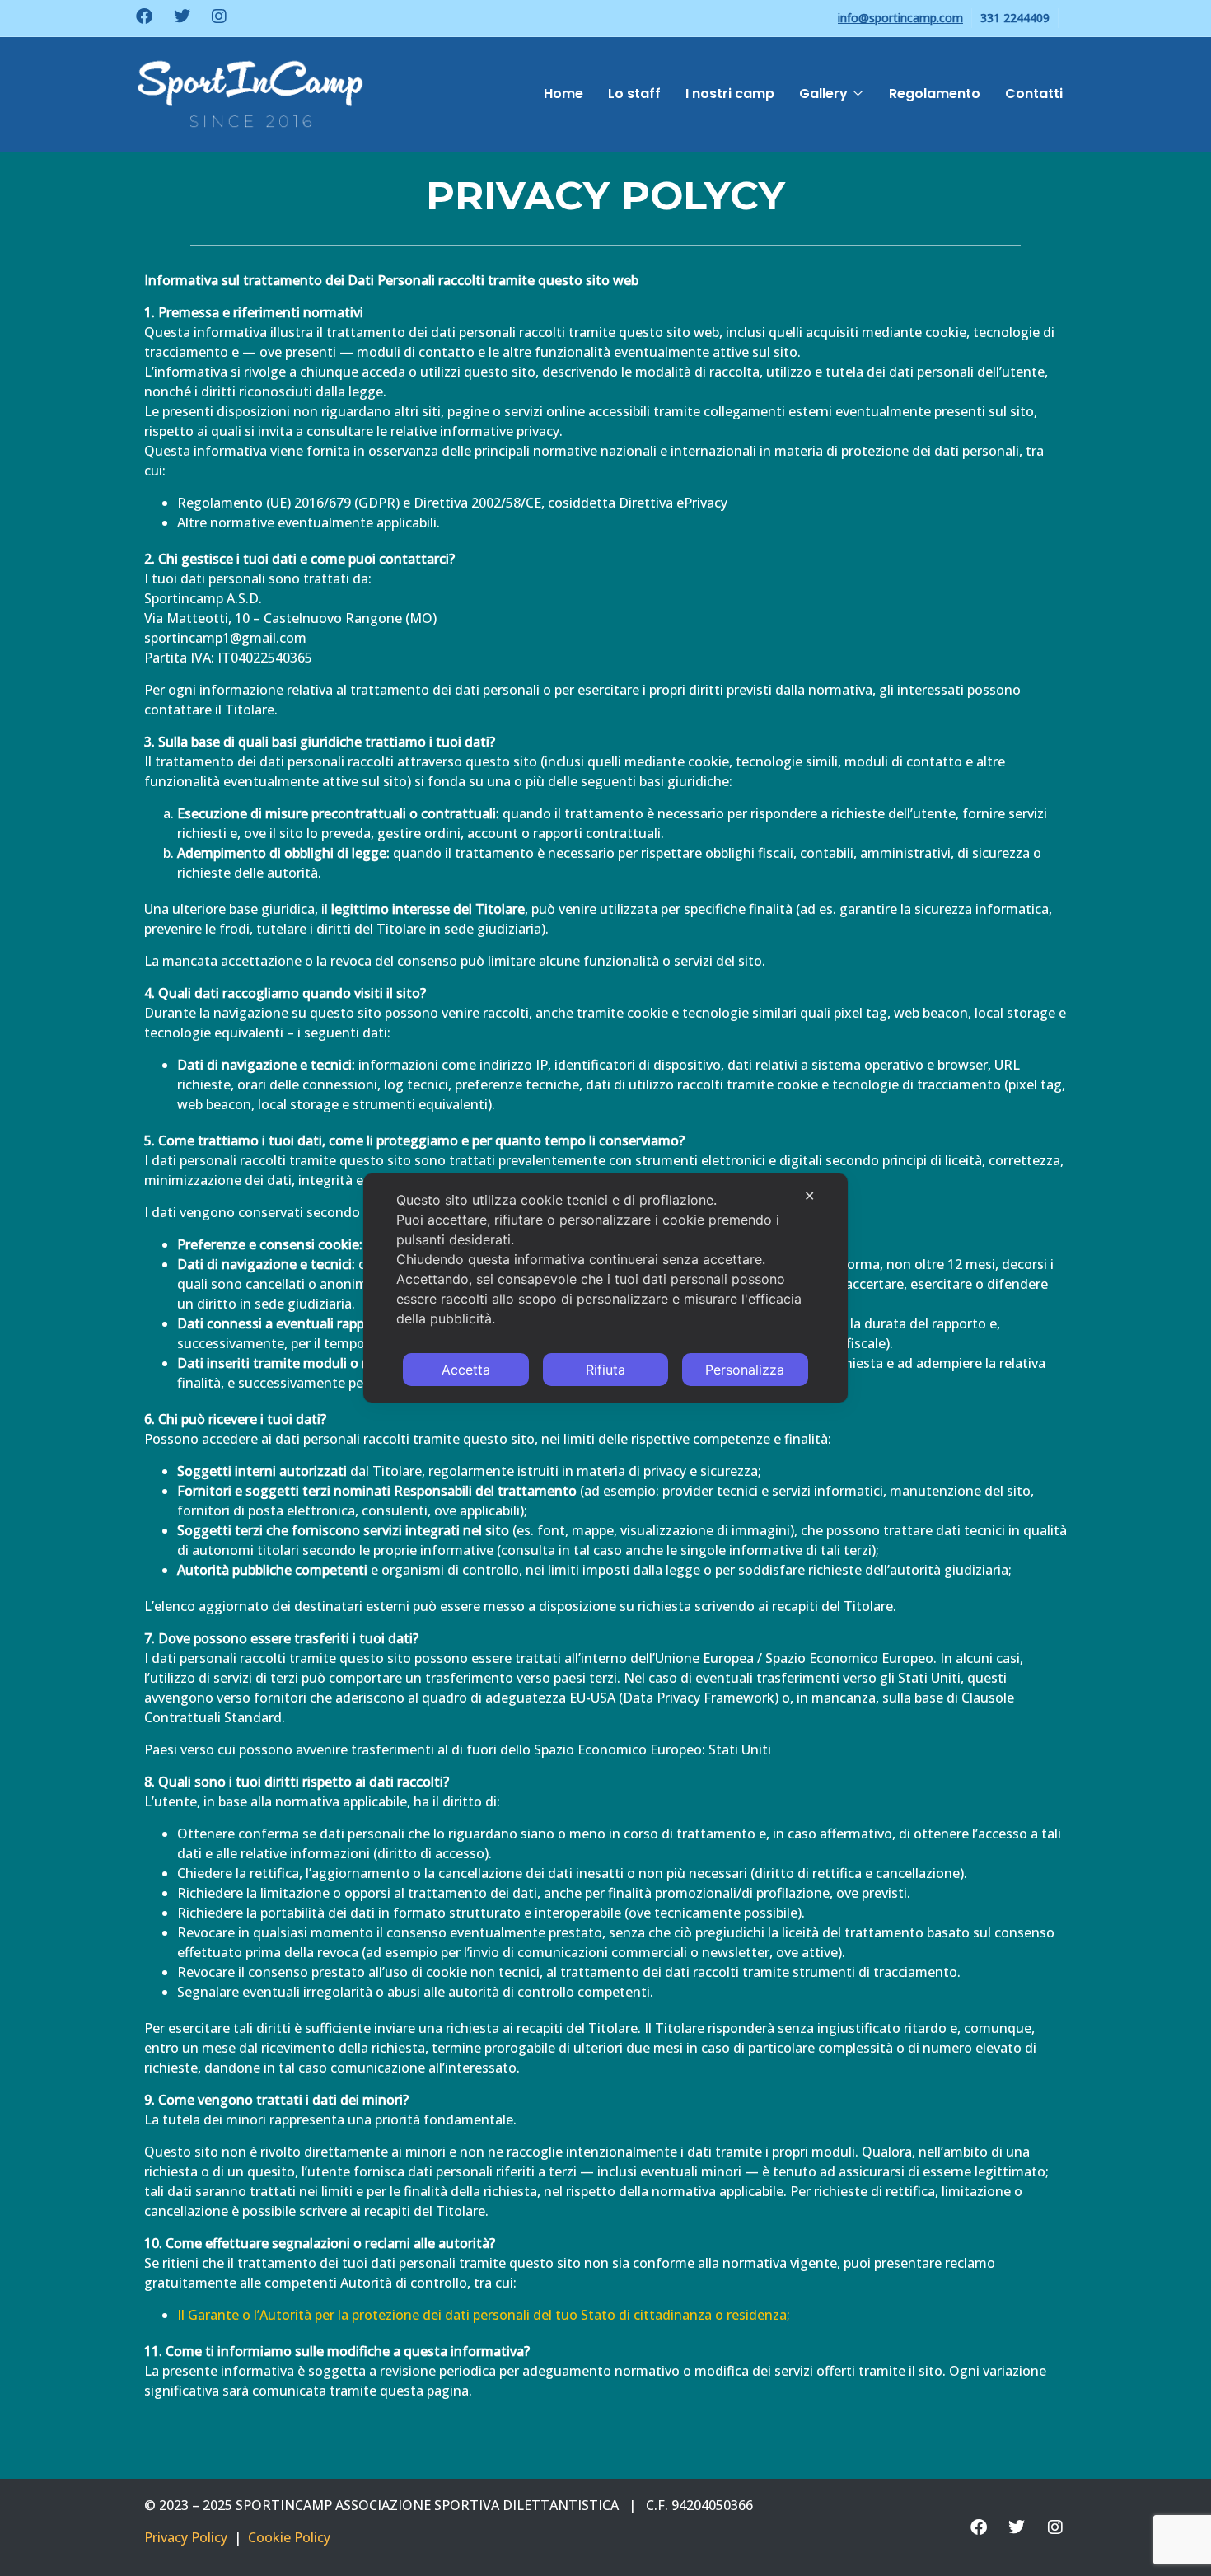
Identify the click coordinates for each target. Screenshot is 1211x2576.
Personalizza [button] (745, 1370)
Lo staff (634, 94)
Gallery (823, 94)
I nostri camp (730, 94)
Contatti (1034, 94)
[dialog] (605, 1288)
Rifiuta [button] (605, 1370)
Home (563, 94)
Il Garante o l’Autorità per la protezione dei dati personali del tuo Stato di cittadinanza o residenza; (484, 2315)
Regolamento (935, 94)
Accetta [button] (466, 1370)
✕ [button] (809, 1196)
